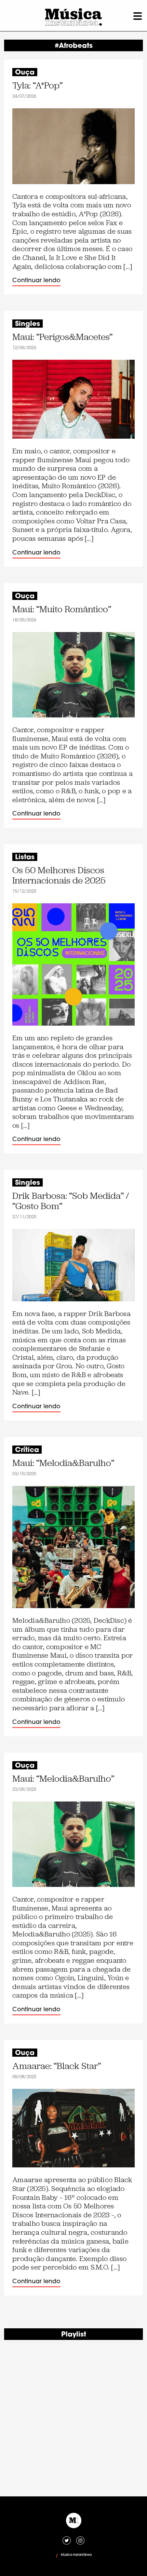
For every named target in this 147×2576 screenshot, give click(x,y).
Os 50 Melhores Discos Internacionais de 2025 (59, 875)
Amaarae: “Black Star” (57, 2066)
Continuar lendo (36, 281)
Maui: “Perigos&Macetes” (62, 337)
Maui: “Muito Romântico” (62, 609)
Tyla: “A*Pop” (37, 86)
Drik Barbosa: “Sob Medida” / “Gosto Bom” (71, 1201)
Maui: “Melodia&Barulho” (63, 1463)
